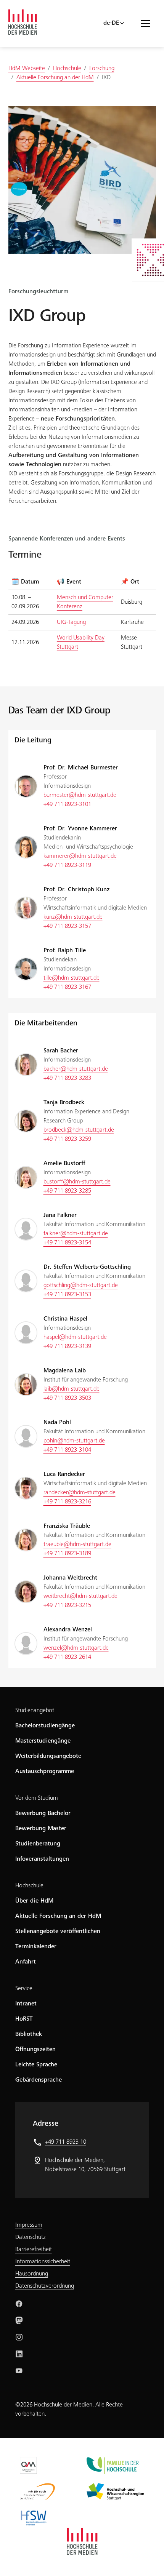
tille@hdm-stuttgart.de (72, 978)
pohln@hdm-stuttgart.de (74, 1441)
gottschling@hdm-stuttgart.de (81, 1286)
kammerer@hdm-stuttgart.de (80, 856)
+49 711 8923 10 (66, 2142)
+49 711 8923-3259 (67, 1139)
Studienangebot (35, 1711)
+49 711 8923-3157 (67, 926)
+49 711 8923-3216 (67, 1502)
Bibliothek (29, 2034)
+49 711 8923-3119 (67, 865)
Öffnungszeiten (35, 2050)
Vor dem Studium (37, 1798)
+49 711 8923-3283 (67, 1078)
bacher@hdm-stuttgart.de (76, 1069)
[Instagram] (19, 2337)
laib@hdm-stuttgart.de (72, 1389)
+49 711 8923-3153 (67, 1295)
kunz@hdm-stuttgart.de (73, 917)
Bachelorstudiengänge (45, 1726)
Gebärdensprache (39, 2080)
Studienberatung (38, 1844)
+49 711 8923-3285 (67, 1191)
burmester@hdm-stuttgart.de (80, 795)
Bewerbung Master (41, 1829)
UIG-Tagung (71, 622)
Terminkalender (36, 1947)
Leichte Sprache (36, 2065)
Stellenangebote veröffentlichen (58, 1932)
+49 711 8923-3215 (67, 1605)
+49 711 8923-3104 (67, 1450)
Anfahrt (26, 1962)
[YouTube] (19, 2371)
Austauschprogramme (45, 1772)
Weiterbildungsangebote (48, 1756)
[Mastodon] (19, 2320)
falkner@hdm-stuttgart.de (76, 1234)
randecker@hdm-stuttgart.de (80, 1493)
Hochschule (29, 1886)
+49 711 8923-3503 (67, 1398)
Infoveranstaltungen (42, 1859)
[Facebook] (19, 2304)
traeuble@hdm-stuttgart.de (77, 1545)
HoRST (24, 2019)
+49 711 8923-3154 (67, 1243)
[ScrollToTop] (147, 2559)
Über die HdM (34, 1901)
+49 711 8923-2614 (67, 1657)
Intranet (26, 2004)
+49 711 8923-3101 (67, 804)
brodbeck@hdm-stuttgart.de (79, 1130)
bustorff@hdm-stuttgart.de (77, 1182)
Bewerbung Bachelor (43, 1813)
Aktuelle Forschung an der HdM (58, 1916)
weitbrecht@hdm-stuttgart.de (80, 1596)
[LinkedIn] (19, 2354)
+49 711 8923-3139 (67, 1346)
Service (24, 1989)
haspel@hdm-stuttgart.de (75, 1337)
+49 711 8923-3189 (67, 1554)
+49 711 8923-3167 (67, 987)
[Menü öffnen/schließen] (148, 23)
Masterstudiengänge (43, 1741)
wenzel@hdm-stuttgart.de (76, 1648)
